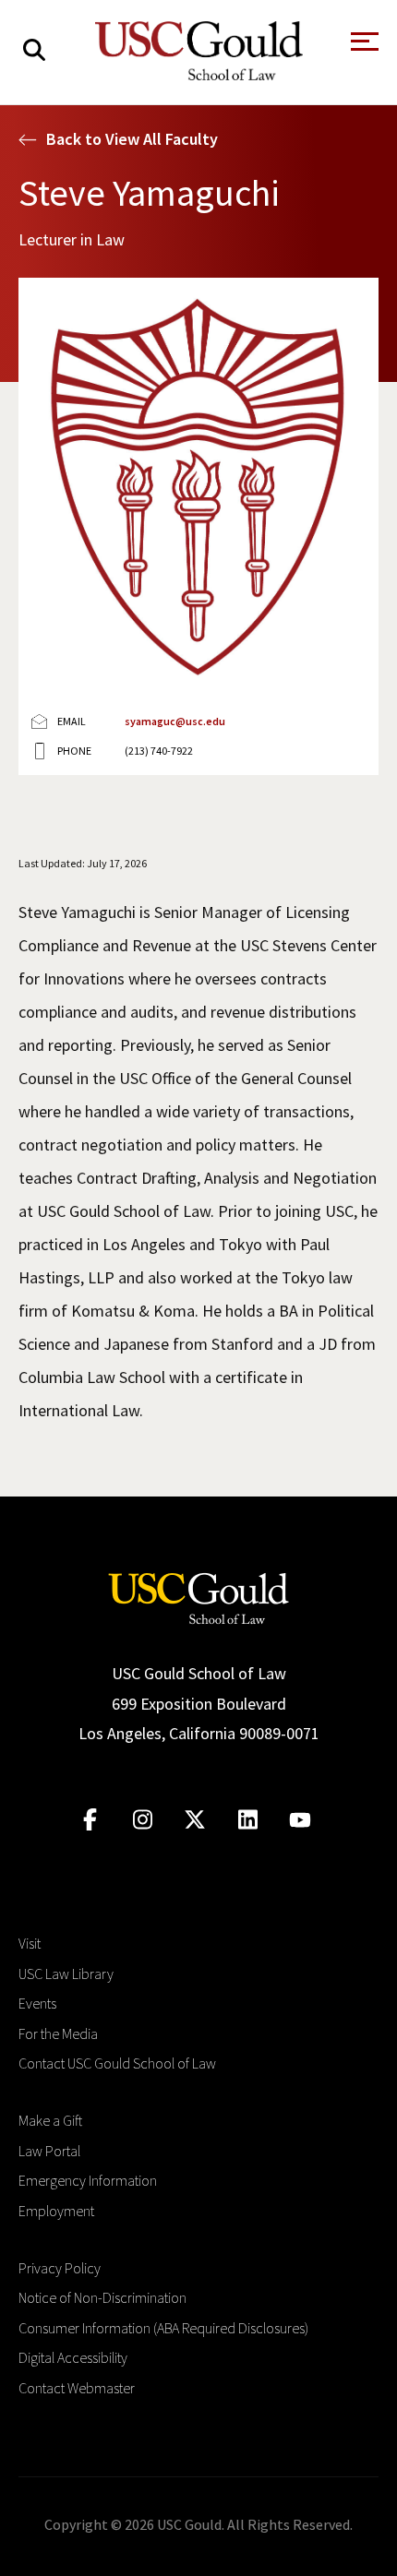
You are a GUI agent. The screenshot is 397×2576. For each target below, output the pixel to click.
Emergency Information (88, 2180)
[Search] (34, 50)
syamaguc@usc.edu (175, 721)
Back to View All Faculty (132, 139)
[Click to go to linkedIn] (248, 1820)
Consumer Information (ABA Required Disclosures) (163, 2328)
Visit (30, 1943)
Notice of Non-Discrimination (102, 2297)
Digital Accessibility (73, 2357)
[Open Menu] (363, 47)
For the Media (58, 2033)
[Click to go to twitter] (195, 1820)
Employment (56, 2211)
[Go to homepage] (198, 1597)
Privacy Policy (60, 2268)
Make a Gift (50, 2120)
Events (37, 2003)
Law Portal (49, 2151)
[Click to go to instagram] (143, 1820)
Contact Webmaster (77, 2388)
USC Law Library (66, 1974)
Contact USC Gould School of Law (117, 2063)
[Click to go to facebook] (90, 1820)
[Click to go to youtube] (301, 1820)
